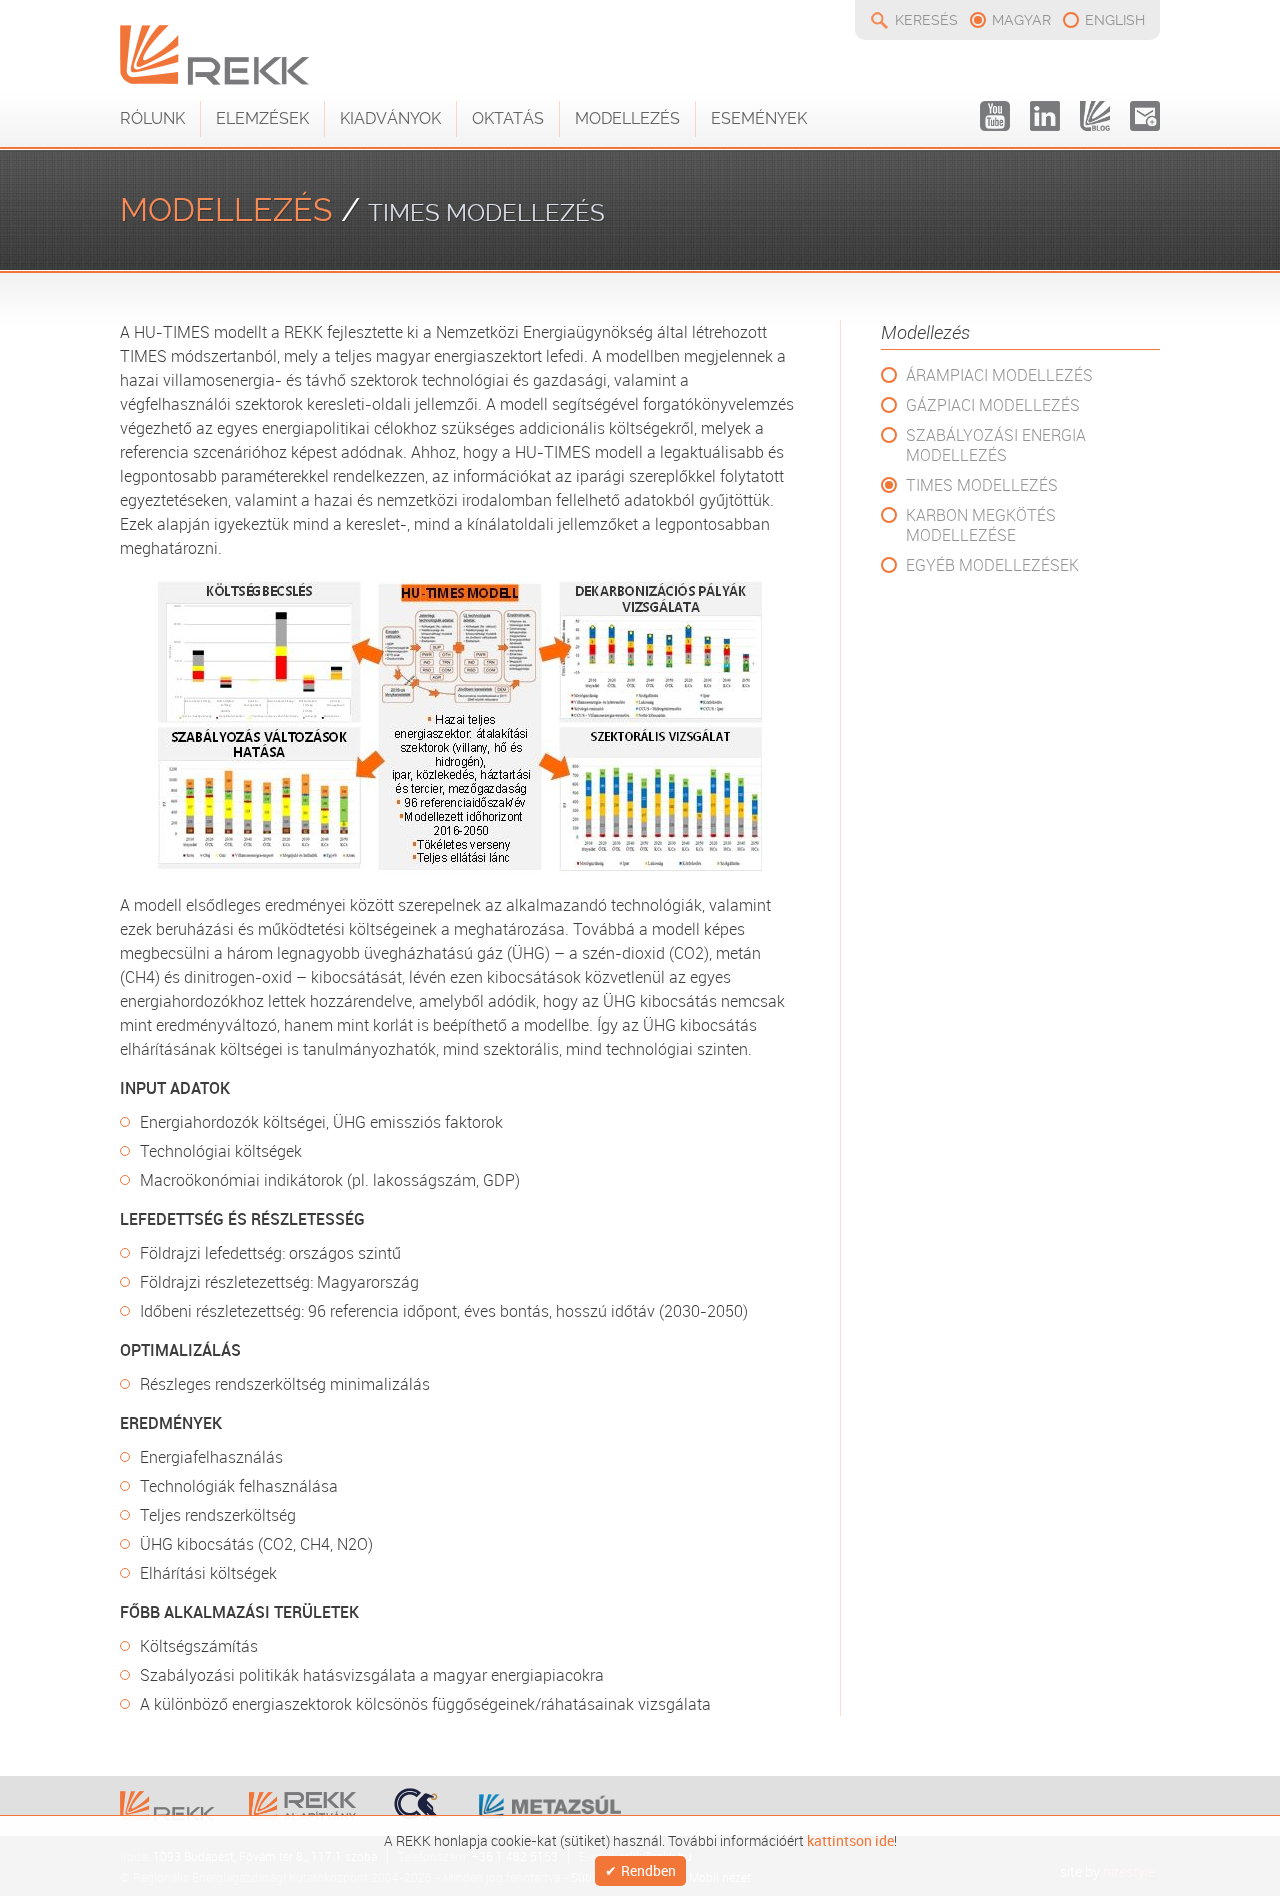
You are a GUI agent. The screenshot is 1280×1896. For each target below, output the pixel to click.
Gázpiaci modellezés (993, 405)
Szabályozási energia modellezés (996, 445)
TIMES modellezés (982, 485)
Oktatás (508, 118)
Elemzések (262, 118)
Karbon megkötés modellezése (981, 525)
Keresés (926, 20)
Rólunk (152, 118)
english (1115, 20)
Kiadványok (390, 118)
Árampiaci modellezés (999, 375)
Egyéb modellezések (992, 565)
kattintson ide (850, 1839)
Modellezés (627, 118)
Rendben (648, 1871)
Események (759, 118)
